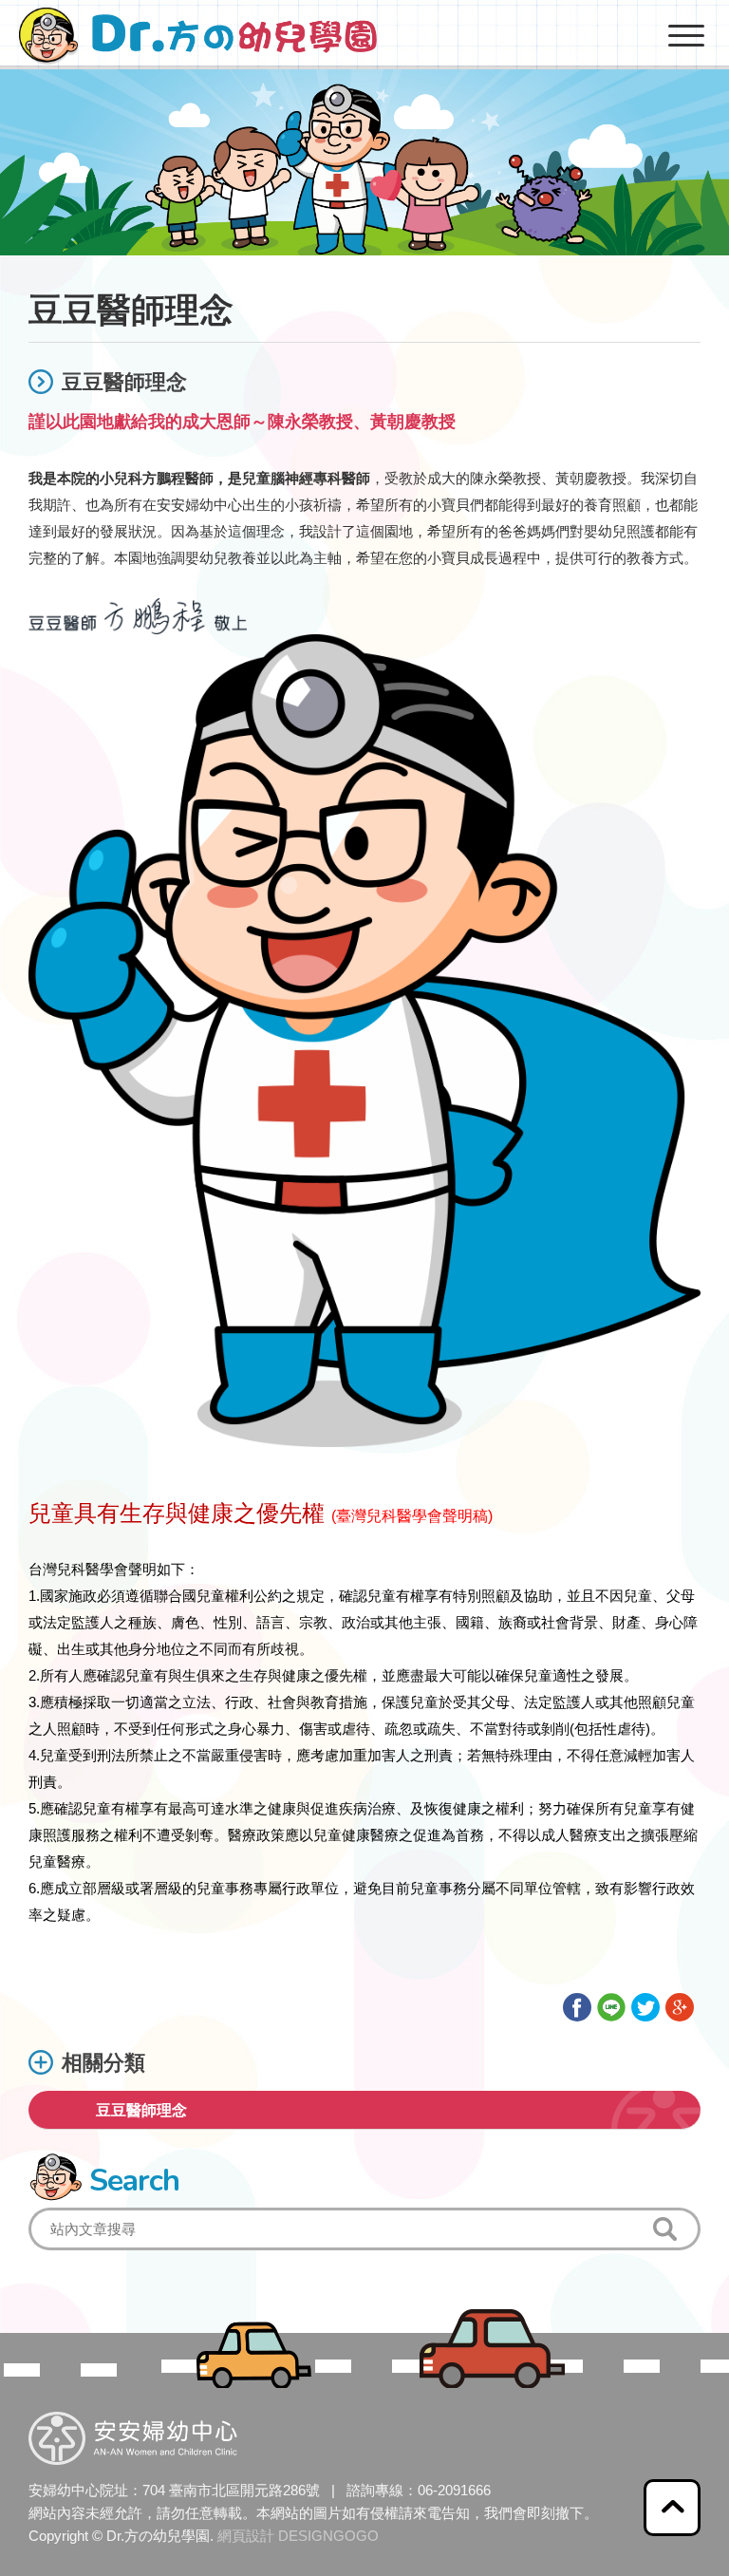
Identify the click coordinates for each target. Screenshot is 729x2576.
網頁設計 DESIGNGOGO (298, 2536)
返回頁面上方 (672, 2508)
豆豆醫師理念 (141, 2110)
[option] (364, 128)
